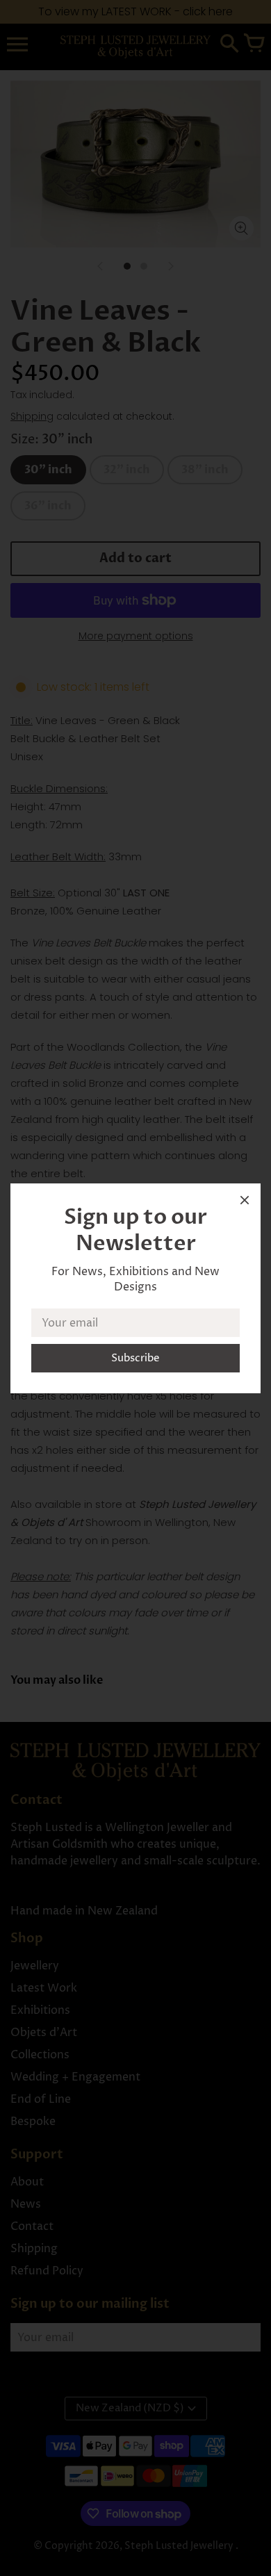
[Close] (245, 1203)
